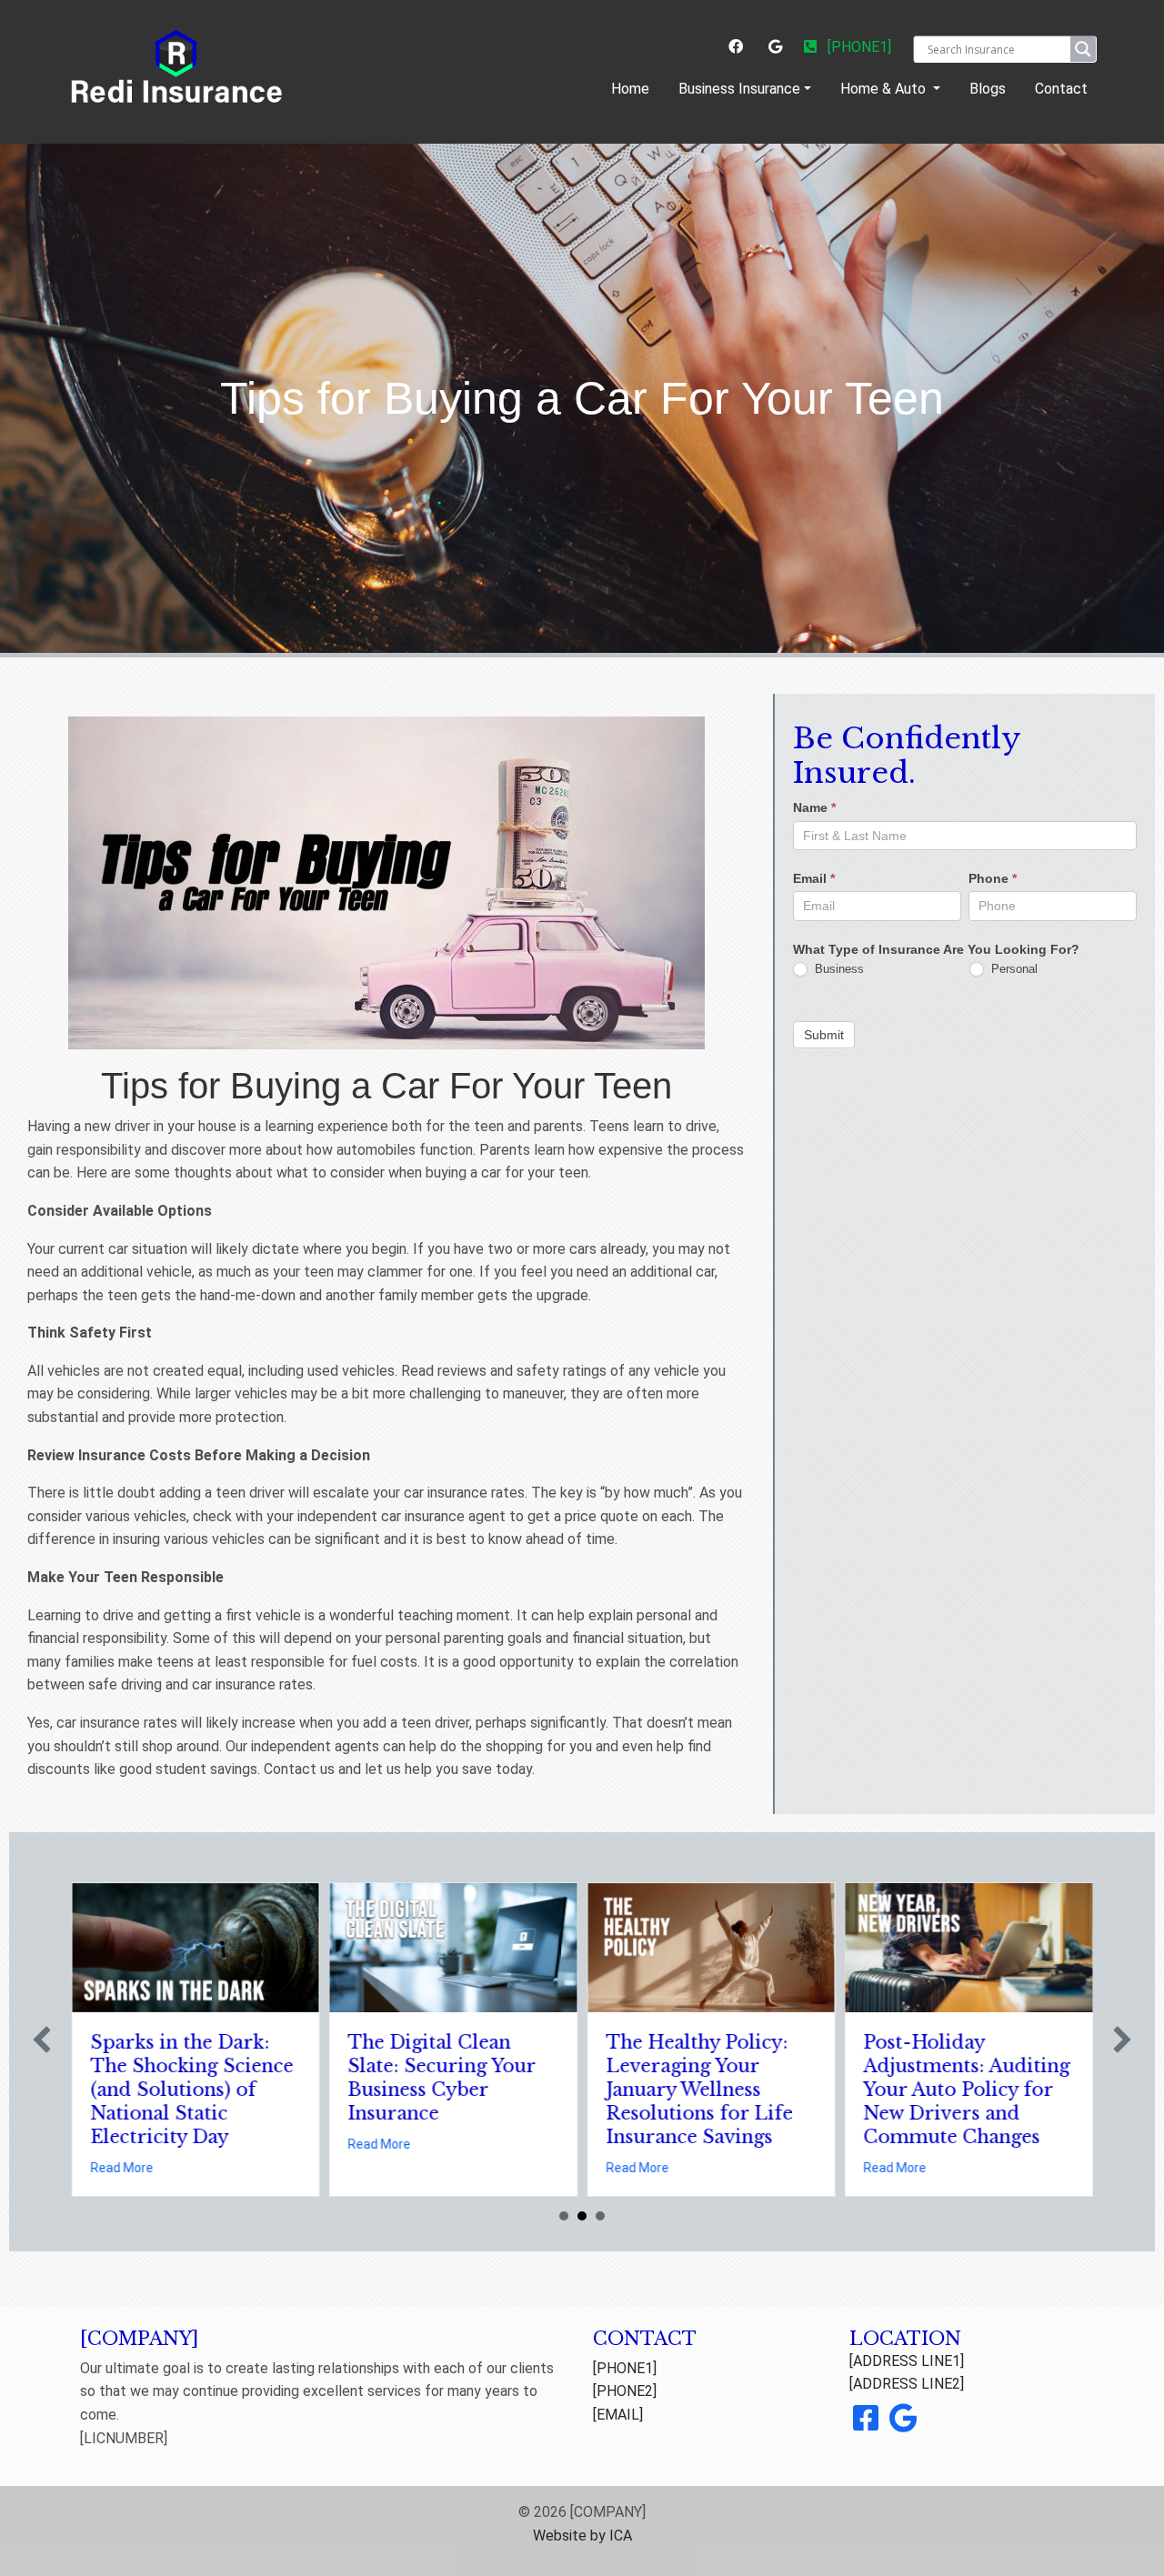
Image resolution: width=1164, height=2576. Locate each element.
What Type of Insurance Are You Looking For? (936, 949)
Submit (824, 1035)
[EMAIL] (618, 2415)
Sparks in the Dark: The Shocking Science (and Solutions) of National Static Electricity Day (191, 2090)
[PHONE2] (625, 2391)
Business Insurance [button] (739, 89)
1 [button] (564, 2216)
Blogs (988, 89)
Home (634, 88)
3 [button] (600, 2216)
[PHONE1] (858, 47)
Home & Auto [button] (885, 89)
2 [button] (582, 2216)
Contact (1061, 89)
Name (814, 808)
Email (814, 879)
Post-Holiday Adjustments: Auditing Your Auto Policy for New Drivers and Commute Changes (967, 2090)
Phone (993, 879)
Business (838, 969)
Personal (1013, 969)
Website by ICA (582, 2536)
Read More (121, 2168)
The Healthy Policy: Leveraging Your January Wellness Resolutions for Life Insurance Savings (699, 2090)
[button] (42, 2040)
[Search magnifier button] (1083, 49)
